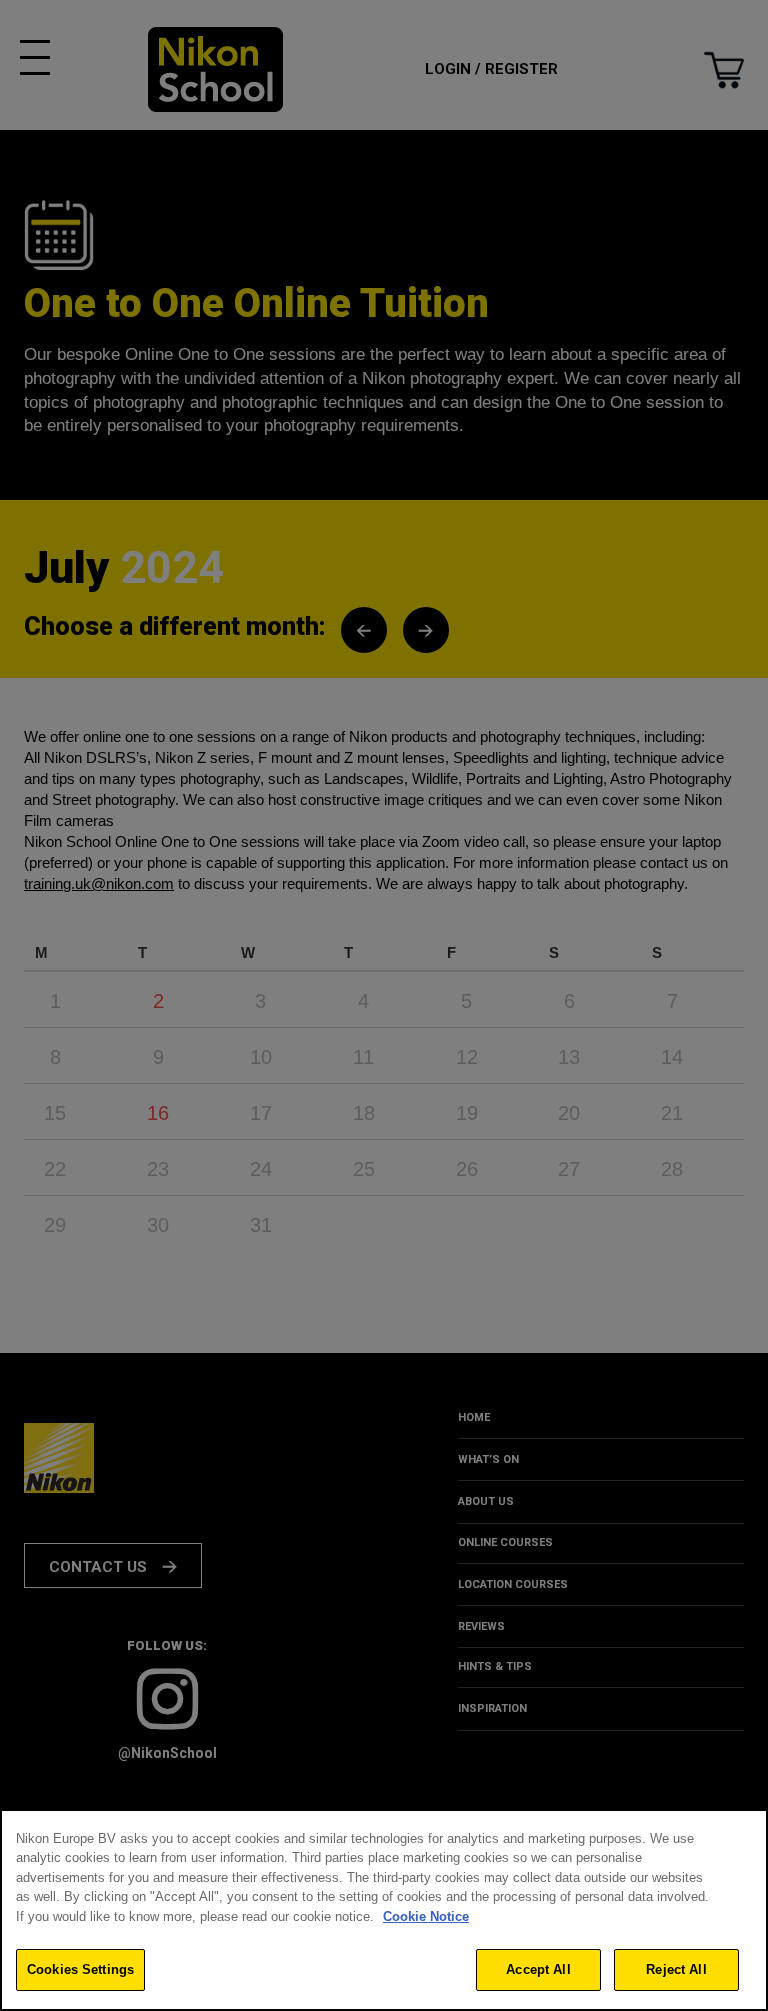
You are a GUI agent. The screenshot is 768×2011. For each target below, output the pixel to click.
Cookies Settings (80, 1969)
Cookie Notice (426, 1916)
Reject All (676, 1969)
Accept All (538, 1969)
